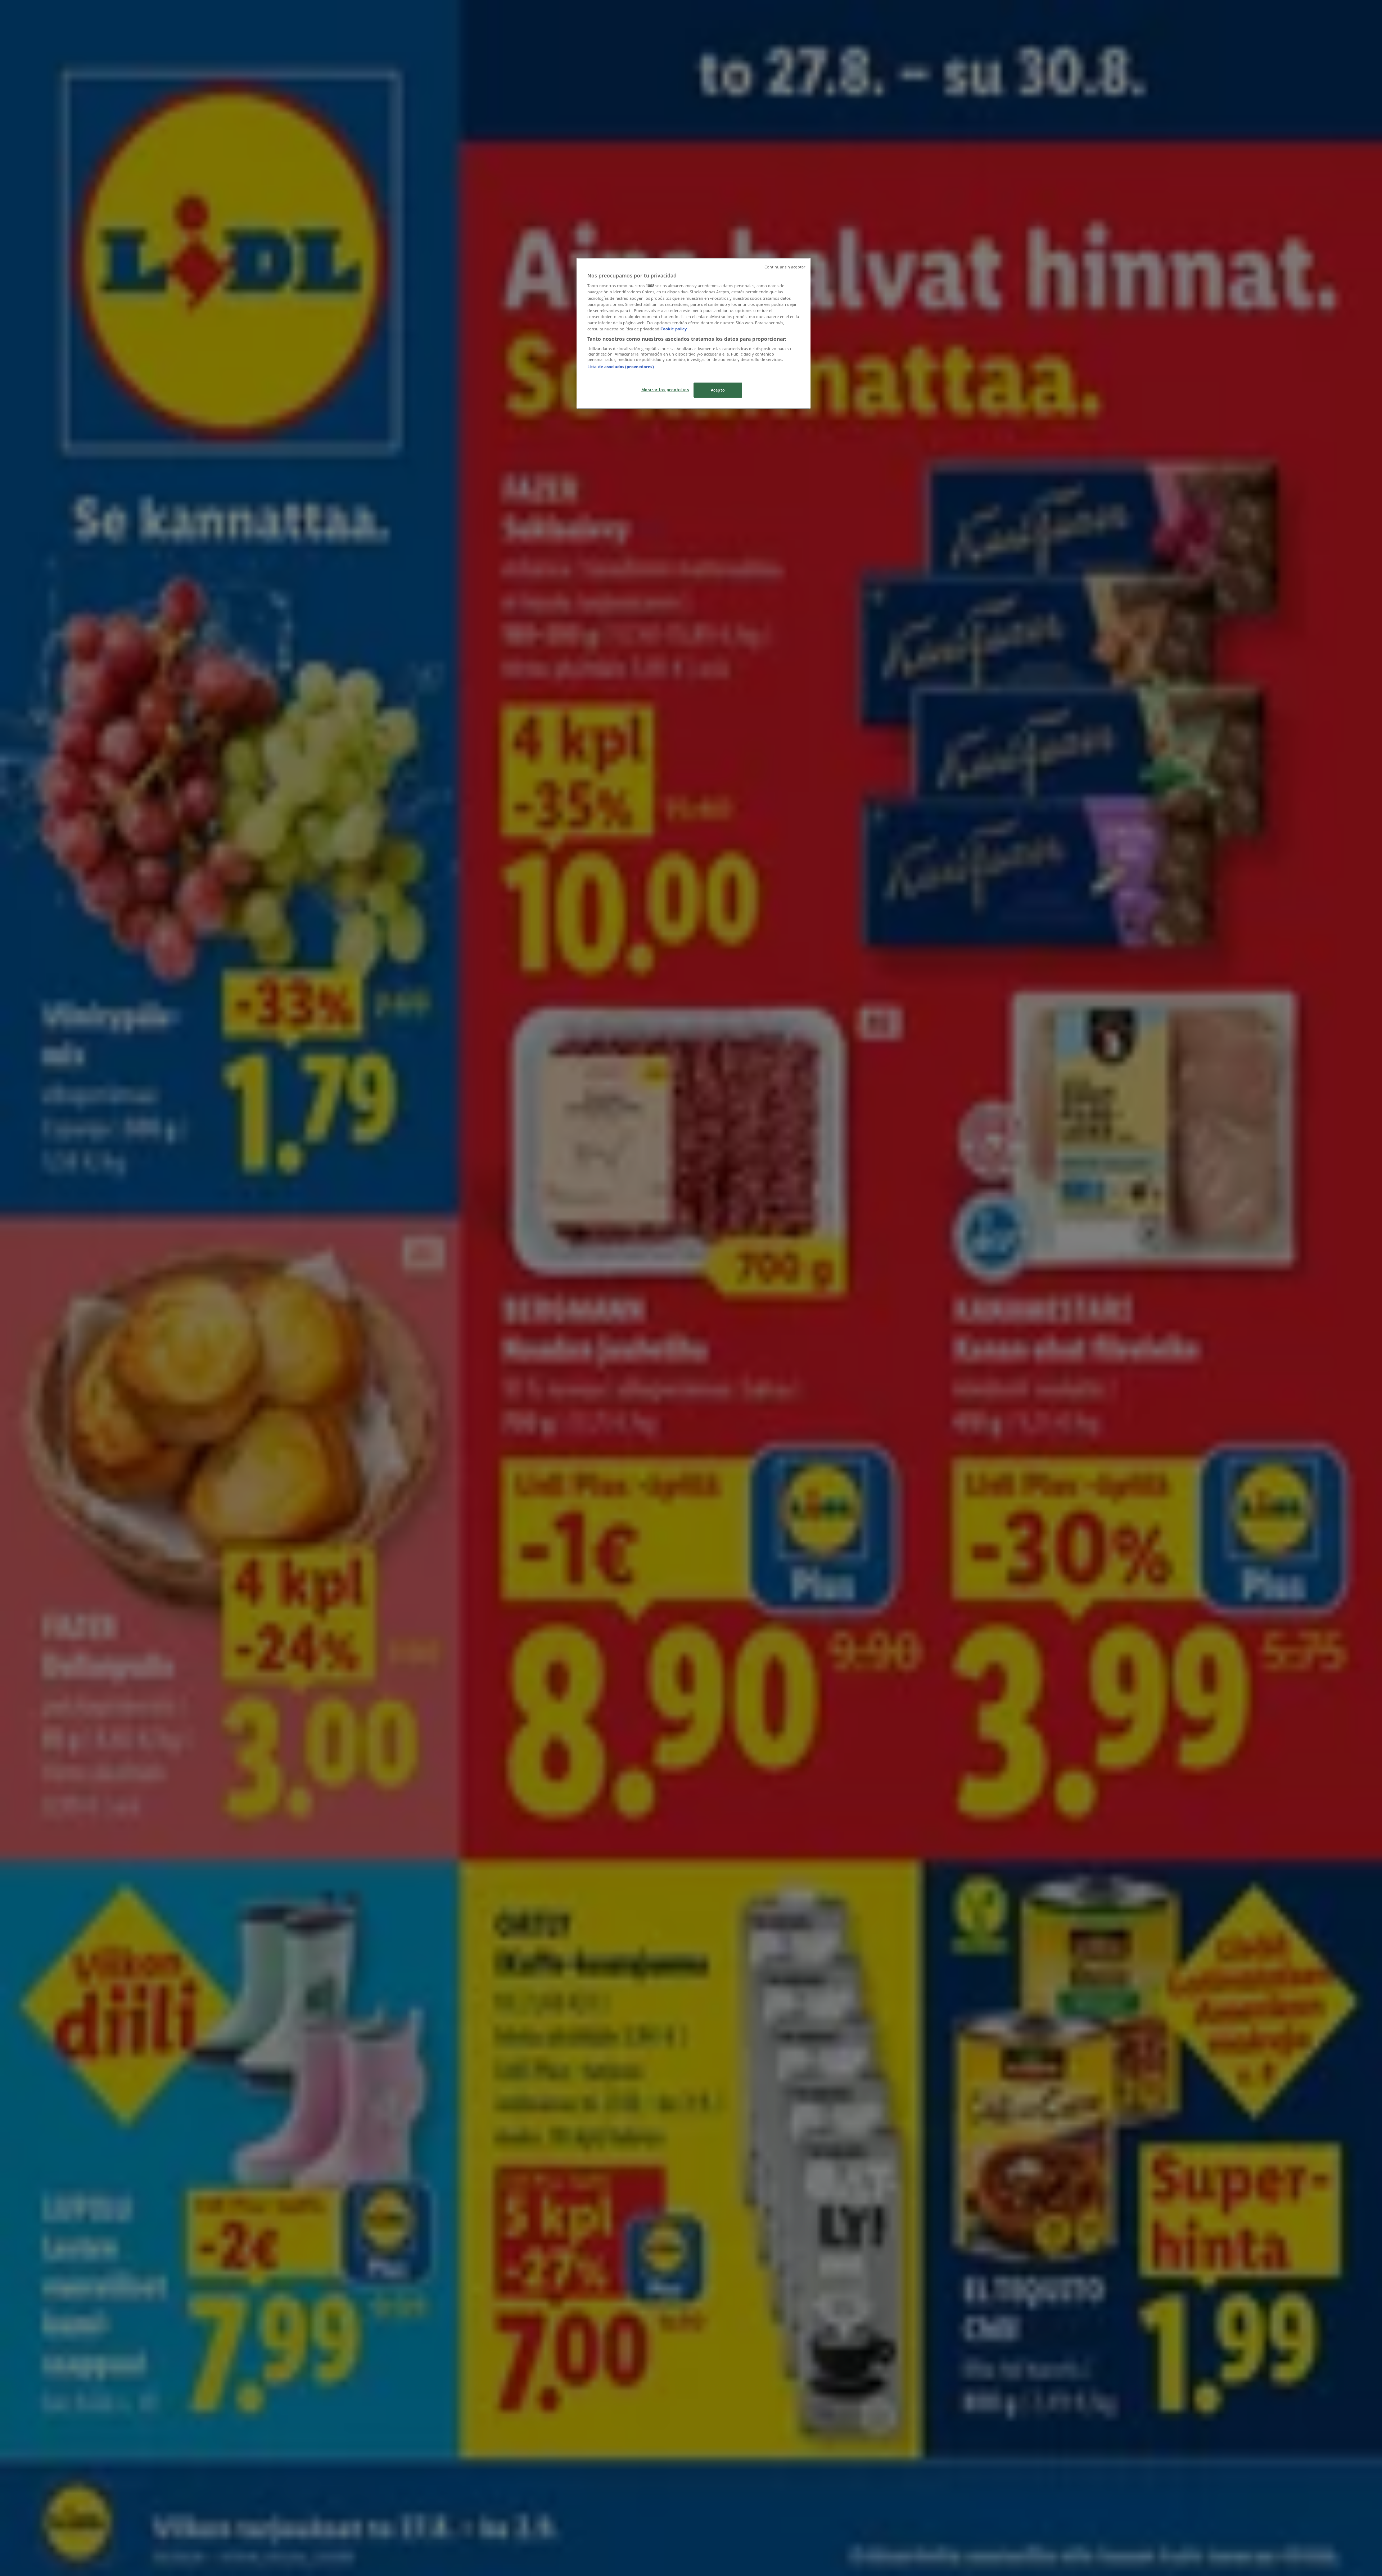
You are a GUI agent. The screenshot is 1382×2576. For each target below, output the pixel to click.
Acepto (718, 390)
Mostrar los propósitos (665, 390)
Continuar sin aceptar (785, 267)
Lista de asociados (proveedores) (621, 367)
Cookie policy (674, 329)
